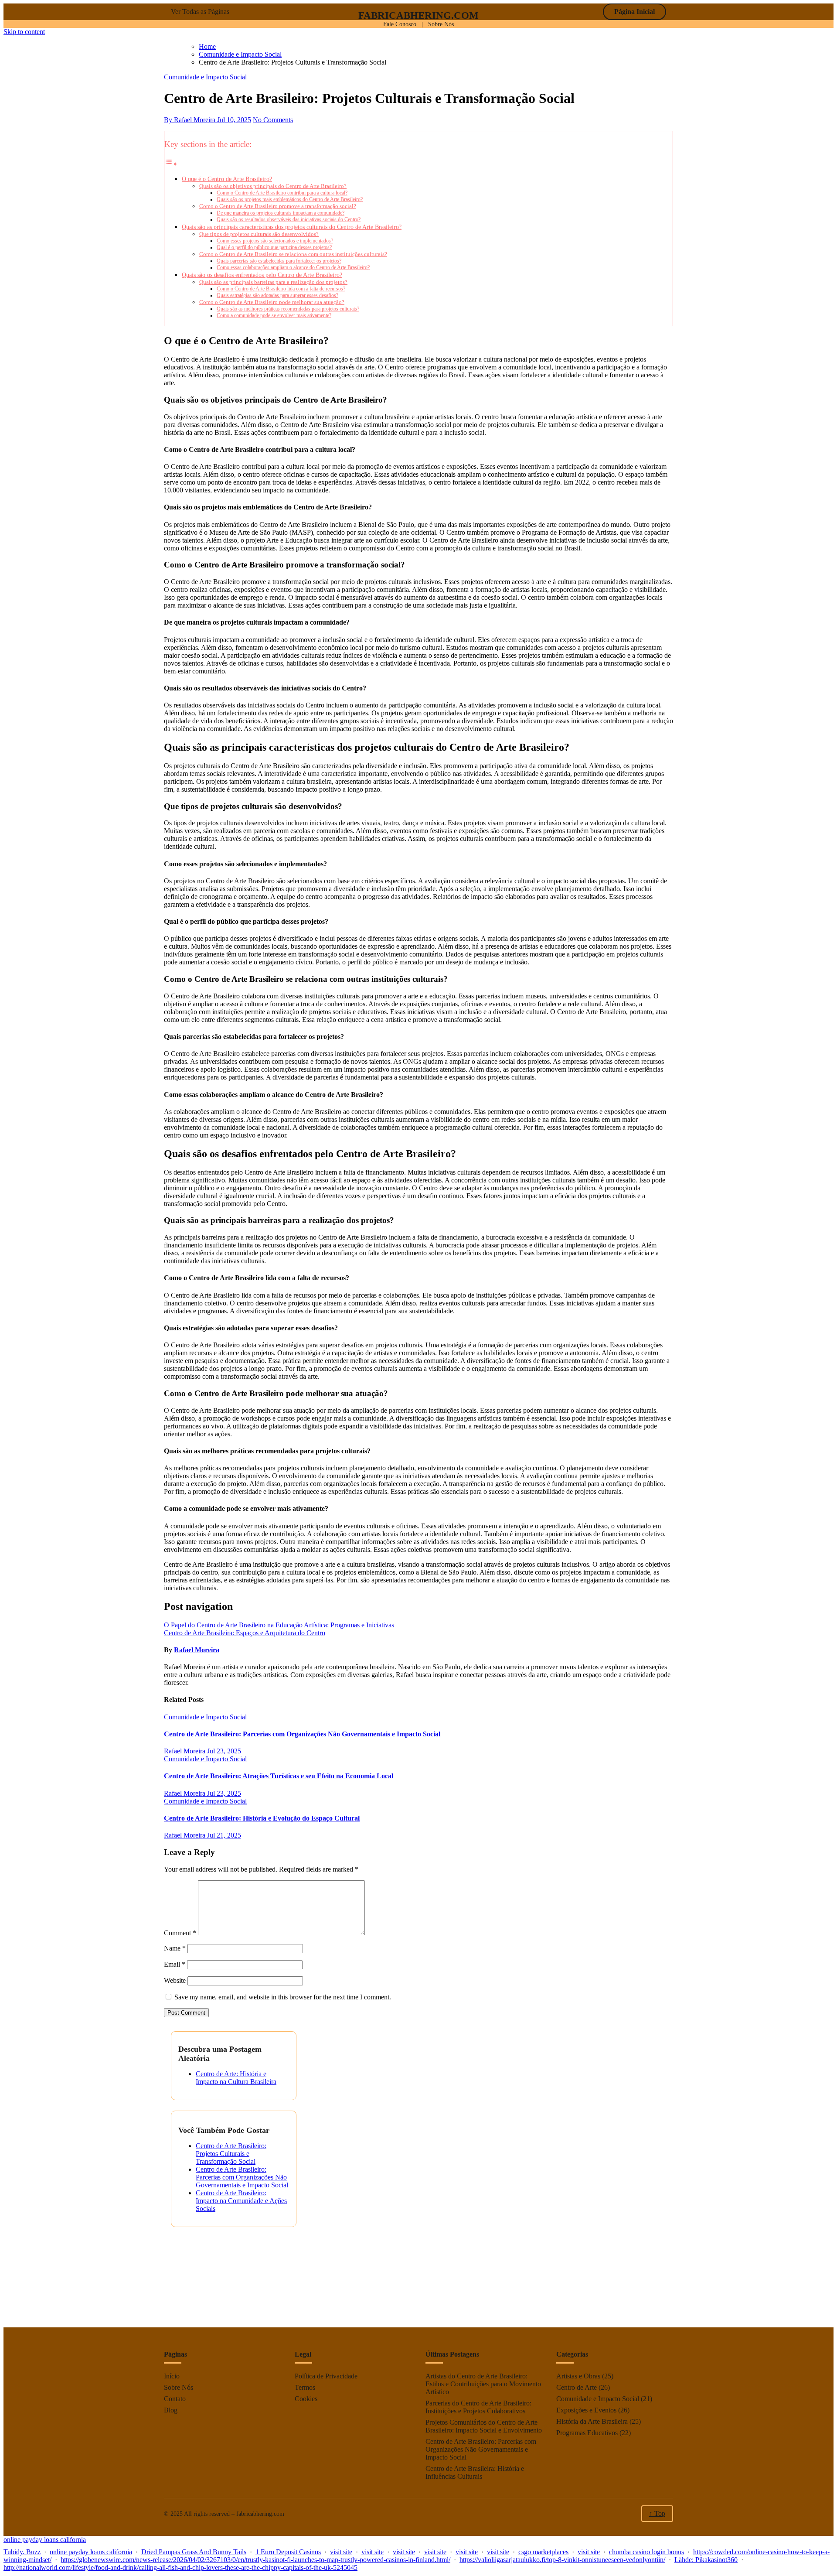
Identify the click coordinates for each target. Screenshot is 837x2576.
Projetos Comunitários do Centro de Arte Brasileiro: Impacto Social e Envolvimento (484, 2426)
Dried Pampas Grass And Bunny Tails (194, 2552)
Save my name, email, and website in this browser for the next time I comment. (283, 1997)
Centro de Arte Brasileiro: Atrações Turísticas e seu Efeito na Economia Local (279, 1776)
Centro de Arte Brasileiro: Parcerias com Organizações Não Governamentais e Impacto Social (302, 1734)
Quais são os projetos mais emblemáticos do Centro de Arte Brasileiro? (290, 200)
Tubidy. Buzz (22, 2552)
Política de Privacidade (326, 2376)
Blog (171, 2410)
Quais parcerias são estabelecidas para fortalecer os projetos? (279, 261)
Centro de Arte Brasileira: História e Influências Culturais (475, 2472)
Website (175, 1980)
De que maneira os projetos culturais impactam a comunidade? (281, 213)
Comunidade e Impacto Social (205, 77)
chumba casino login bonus (646, 2552)
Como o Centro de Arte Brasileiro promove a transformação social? (278, 206)
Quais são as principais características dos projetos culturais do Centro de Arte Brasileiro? (292, 227)
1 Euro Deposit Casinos (288, 2552)
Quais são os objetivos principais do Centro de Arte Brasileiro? (273, 186)
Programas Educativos (587, 2433)
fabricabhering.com (418, 15)
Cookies (306, 2399)
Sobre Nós (441, 24)
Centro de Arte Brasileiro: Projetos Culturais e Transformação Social (231, 2154)
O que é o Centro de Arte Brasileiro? (227, 179)
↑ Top (657, 2513)
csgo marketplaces (543, 2552)
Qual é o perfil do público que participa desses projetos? (274, 248)
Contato (175, 2399)
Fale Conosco (400, 24)
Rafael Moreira (197, 1650)
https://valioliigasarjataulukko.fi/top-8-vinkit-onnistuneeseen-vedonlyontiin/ (562, 2560)
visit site (341, 2552)
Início (172, 2376)
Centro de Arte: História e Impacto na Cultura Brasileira (236, 2078)
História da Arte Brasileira (592, 2421)
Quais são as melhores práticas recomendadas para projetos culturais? (288, 309)
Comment (180, 1933)
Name (175, 1948)
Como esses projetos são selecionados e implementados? (275, 241)
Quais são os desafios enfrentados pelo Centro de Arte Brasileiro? (262, 275)
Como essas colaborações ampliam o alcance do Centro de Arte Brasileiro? (293, 268)
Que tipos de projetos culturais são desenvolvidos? (259, 234)
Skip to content (24, 32)
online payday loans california (45, 2540)
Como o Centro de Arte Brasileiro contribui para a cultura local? (282, 193)
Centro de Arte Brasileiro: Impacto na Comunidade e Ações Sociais (241, 2201)
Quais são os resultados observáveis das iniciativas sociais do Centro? (289, 220)
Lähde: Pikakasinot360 (706, 2560)
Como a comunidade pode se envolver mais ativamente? (274, 316)
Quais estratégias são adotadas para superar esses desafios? (277, 296)
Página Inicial (635, 12)
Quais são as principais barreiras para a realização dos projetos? (273, 282)
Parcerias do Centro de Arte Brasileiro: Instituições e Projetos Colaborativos (478, 2407)
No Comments (273, 120)
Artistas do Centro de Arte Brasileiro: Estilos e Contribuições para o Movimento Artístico (483, 2384)
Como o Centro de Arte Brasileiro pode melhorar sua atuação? (272, 302)
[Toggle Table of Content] (171, 164)
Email (175, 1964)
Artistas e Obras (578, 2376)
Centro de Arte (577, 2387)
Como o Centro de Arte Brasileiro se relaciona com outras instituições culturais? (293, 254)
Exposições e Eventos (586, 2410)
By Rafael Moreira (191, 120)
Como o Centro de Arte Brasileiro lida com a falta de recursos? (281, 289)
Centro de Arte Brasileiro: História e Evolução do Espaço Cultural (262, 1818)
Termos (305, 2387)
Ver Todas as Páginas (200, 12)
